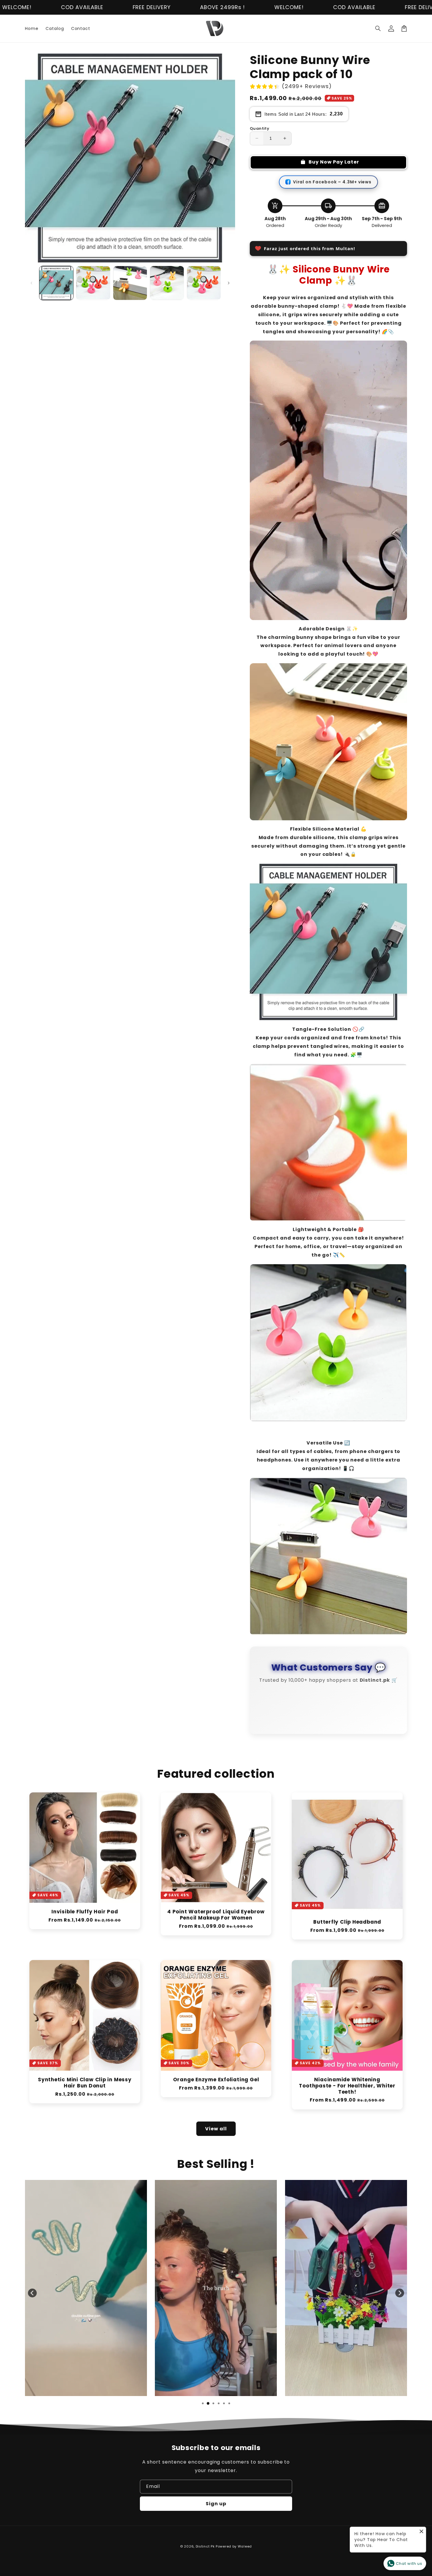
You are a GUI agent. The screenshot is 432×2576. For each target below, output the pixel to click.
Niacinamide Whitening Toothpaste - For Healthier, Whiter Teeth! (347, 2093)
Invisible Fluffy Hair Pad (85, 1919)
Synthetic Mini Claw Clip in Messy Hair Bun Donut (85, 2090)
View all (216, 2136)
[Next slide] (400, 2300)
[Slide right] (229, 283)
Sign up (216, 2511)
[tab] (203, 2410)
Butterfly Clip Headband (347, 1929)
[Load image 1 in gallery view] (56, 283)
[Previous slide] (32, 2300)
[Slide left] (31, 283)
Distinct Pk (205, 2553)
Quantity (259, 128)
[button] (378, 28)
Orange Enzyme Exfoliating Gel (216, 2087)
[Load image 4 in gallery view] (167, 283)
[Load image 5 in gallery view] (204, 283)
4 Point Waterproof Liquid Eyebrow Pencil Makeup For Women (216, 1922)
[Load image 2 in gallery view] (93, 283)
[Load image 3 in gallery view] (130, 283)
